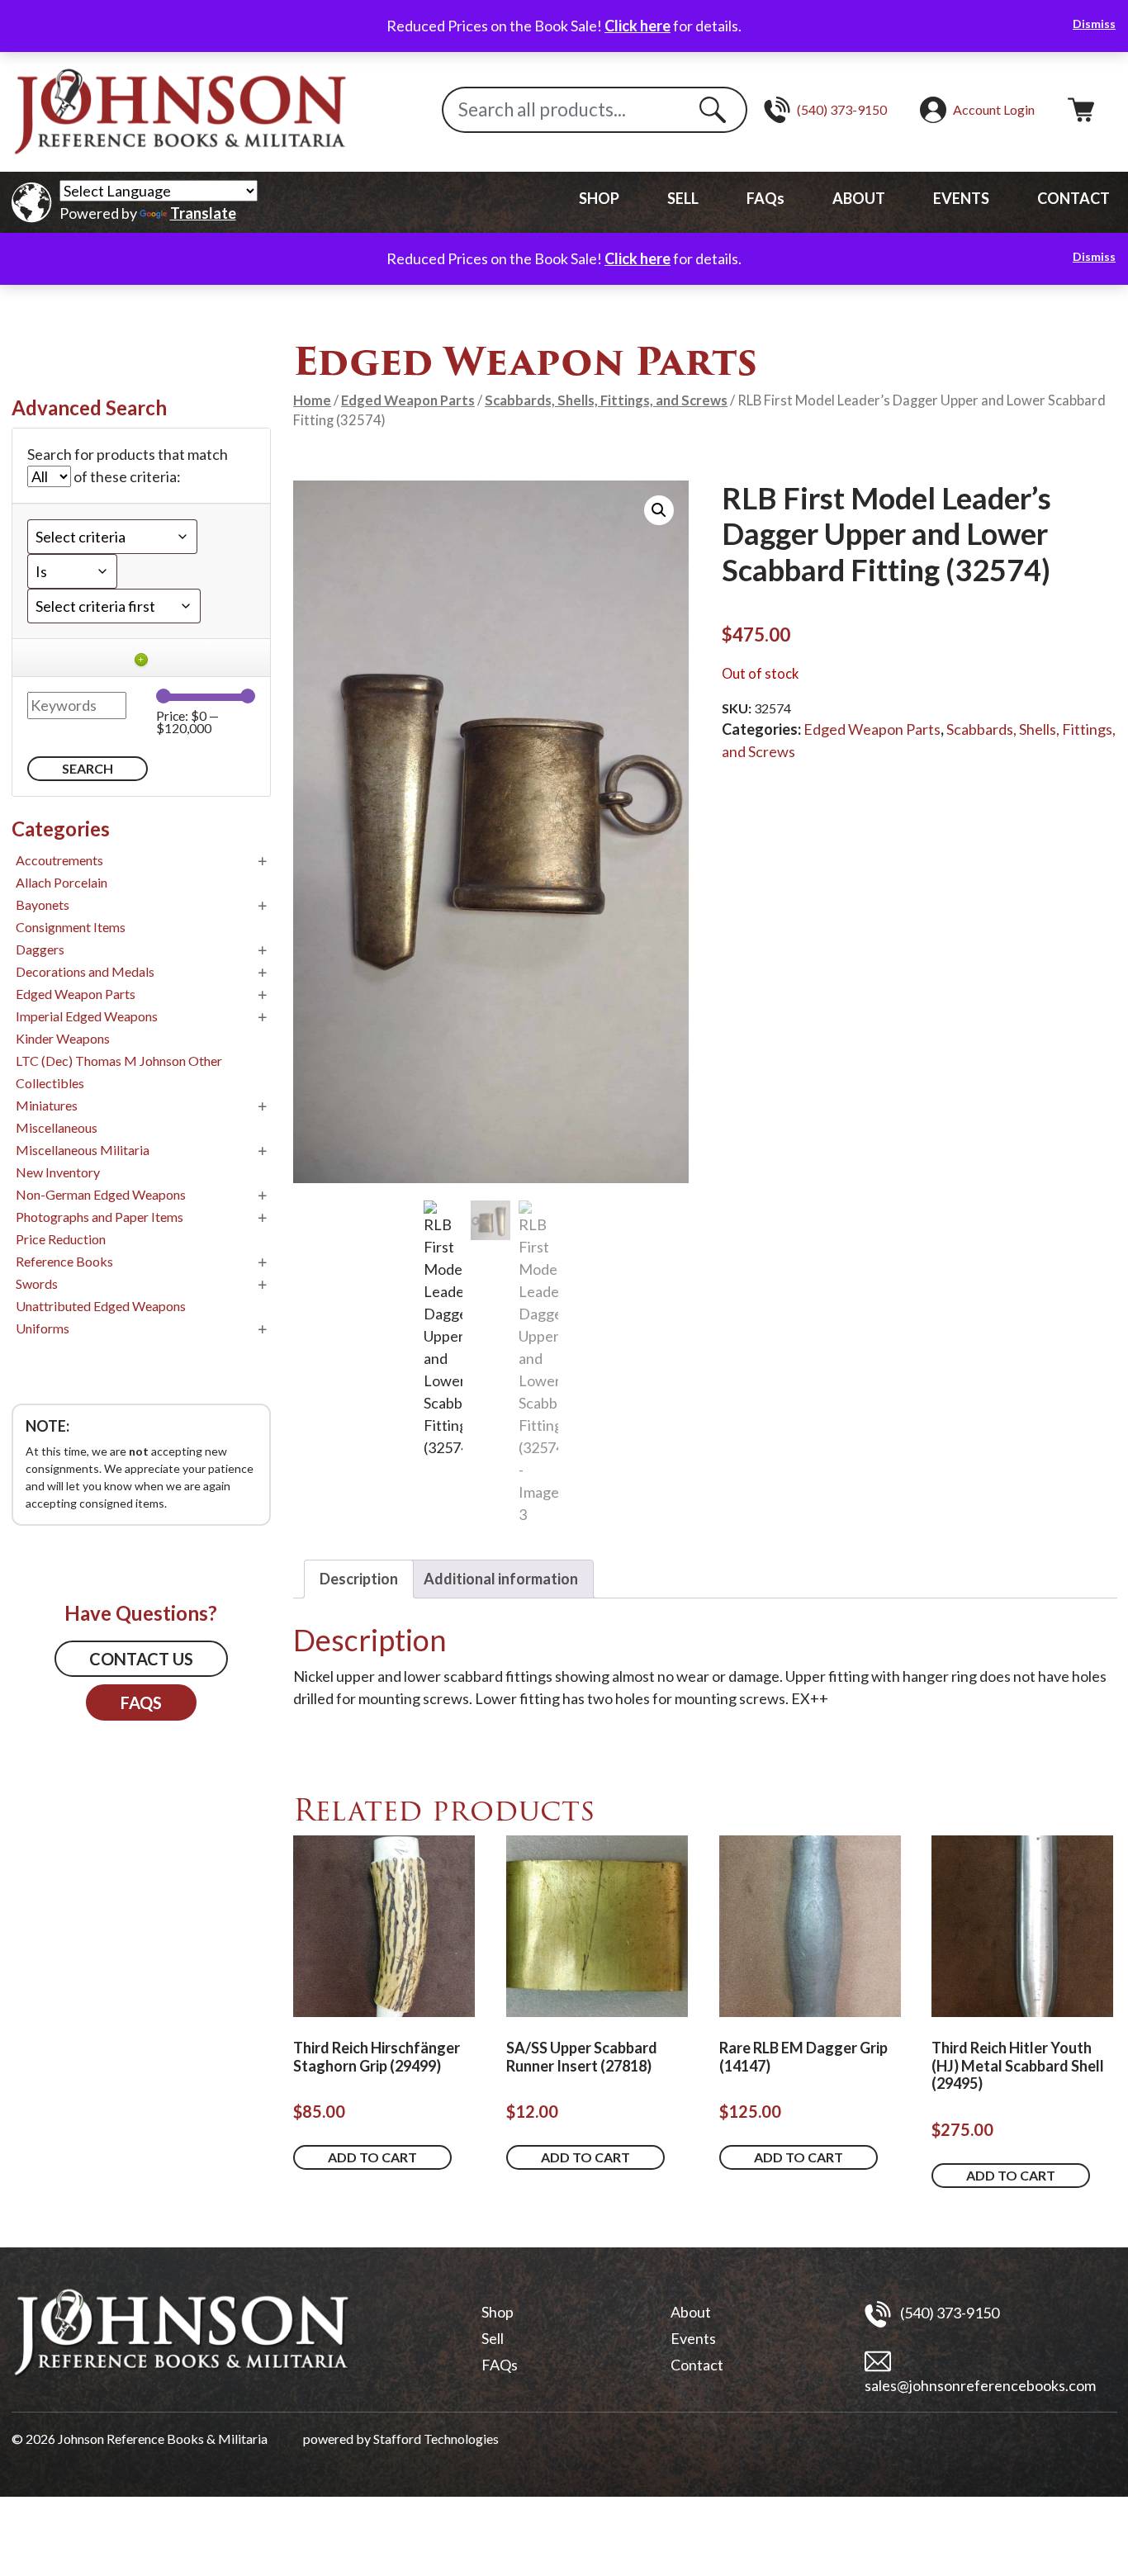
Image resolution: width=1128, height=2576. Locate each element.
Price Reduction (61, 1239)
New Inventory (58, 1172)
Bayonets (43, 904)
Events (693, 2338)
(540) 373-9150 (948, 2312)
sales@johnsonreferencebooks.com (980, 2385)
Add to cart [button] (372, 2157)
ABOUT (859, 198)
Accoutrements (59, 860)
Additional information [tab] (501, 1579)
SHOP (599, 198)
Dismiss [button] (1094, 24)
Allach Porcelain (62, 882)
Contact (697, 2365)
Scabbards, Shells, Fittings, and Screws (606, 400)
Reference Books (64, 1261)
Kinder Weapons (63, 1038)
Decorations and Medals (85, 971)
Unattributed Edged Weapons (101, 1306)
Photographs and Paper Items (100, 1217)
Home (312, 400)
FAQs (765, 198)
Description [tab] (359, 1579)
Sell (493, 2338)
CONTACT (1073, 198)
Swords (37, 1283)
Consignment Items (71, 927)
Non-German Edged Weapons (101, 1194)
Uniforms (43, 1328)
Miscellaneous (57, 1127)
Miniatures (47, 1105)
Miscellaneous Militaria (83, 1150)
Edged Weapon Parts (408, 400)
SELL (683, 198)
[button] (659, 510)
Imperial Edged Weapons (87, 1016)
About (691, 2312)
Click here (637, 26)
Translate (203, 213)
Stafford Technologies (436, 2439)
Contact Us (141, 1659)
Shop (498, 2312)
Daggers (40, 949)
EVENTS (961, 198)
